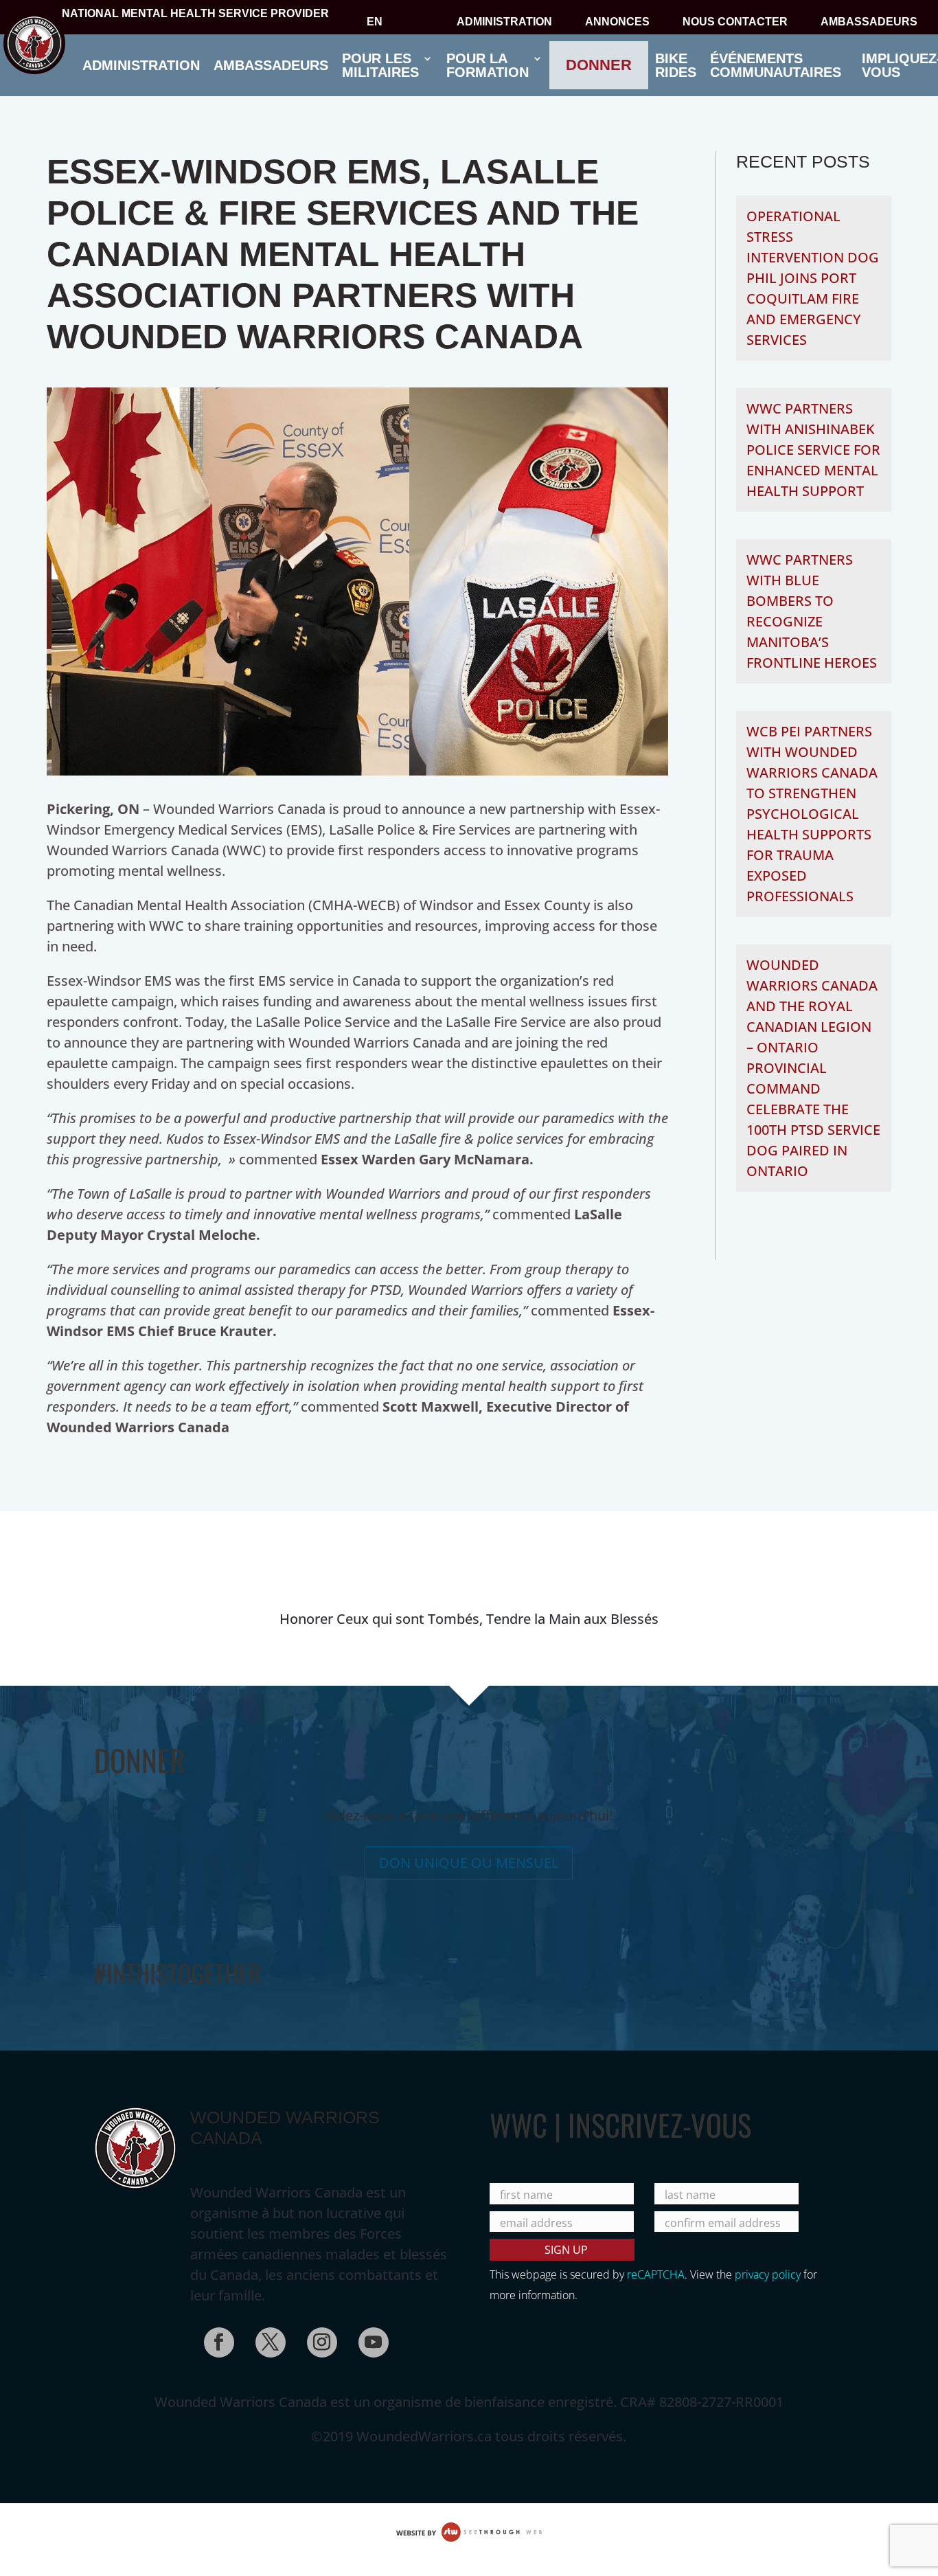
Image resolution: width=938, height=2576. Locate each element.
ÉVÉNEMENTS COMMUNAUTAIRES (776, 65)
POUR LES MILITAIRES (380, 65)
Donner (599, 65)
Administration (504, 23)
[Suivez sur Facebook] (215, 2338)
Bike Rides (676, 65)
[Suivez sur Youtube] (369, 2338)
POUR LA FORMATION (488, 65)
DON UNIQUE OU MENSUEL (469, 1863)
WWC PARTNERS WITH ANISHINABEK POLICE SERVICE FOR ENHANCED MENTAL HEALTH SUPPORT (813, 450)
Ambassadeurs (869, 23)
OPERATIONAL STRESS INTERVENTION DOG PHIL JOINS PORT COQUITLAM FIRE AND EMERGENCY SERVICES (813, 278)
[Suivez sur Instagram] (318, 2338)
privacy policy (768, 2274)
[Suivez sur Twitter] (266, 2338)
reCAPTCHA (656, 2274)
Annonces (617, 23)
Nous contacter (735, 23)
